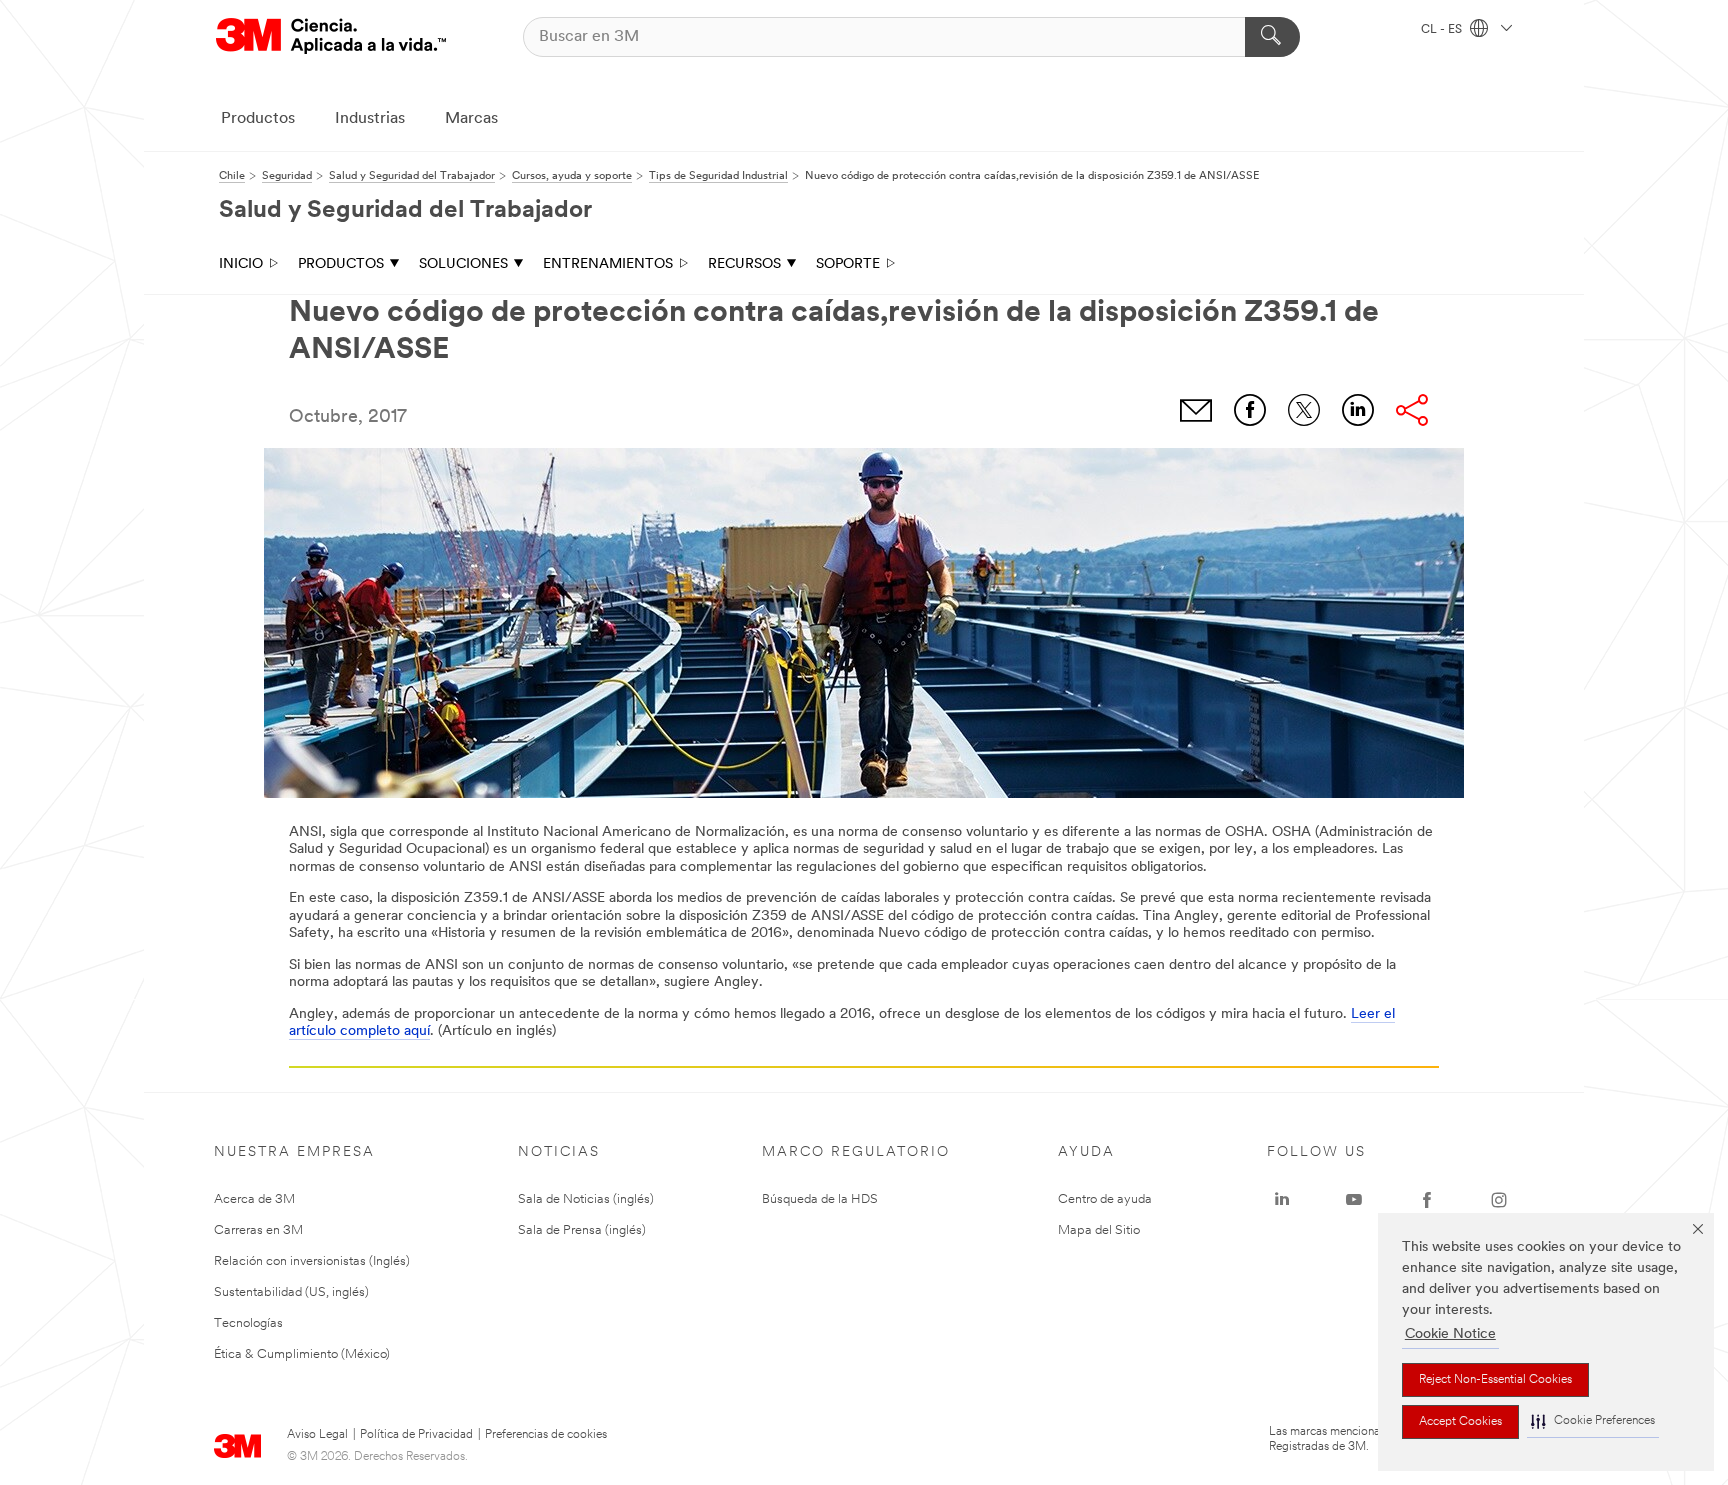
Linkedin (1358, 410)
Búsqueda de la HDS (820, 1199)
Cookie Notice (1450, 1334)
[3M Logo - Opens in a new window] (331, 36)
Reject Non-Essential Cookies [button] (1495, 1380)
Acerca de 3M (254, 1199)
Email (1196, 410)
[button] (1593, 1421)
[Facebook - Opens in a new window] (1427, 1200)
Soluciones (463, 264)
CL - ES (1443, 30)
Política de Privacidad (416, 1435)
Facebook (1250, 410)
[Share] (1412, 410)
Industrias (370, 119)
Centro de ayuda (1105, 1199)
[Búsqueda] (1272, 37)
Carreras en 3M (258, 1230)
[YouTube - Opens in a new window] (1354, 1200)
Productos (258, 119)
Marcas (471, 119)
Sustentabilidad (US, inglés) (291, 1292)
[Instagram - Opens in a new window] (1499, 1200)
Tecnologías (248, 1323)
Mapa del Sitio (1099, 1230)
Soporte (848, 264)
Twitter (1304, 410)
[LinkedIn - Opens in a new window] (1282, 1200)
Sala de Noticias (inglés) (586, 1199)
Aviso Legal (317, 1435)
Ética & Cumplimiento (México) (302, 1354)
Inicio (241, 264)
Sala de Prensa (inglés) (582, 1230)
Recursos (744, 264)
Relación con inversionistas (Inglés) (312, 1261)
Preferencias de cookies (546, 1435)
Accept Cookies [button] (1460, 1422)
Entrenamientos (608, 264)
